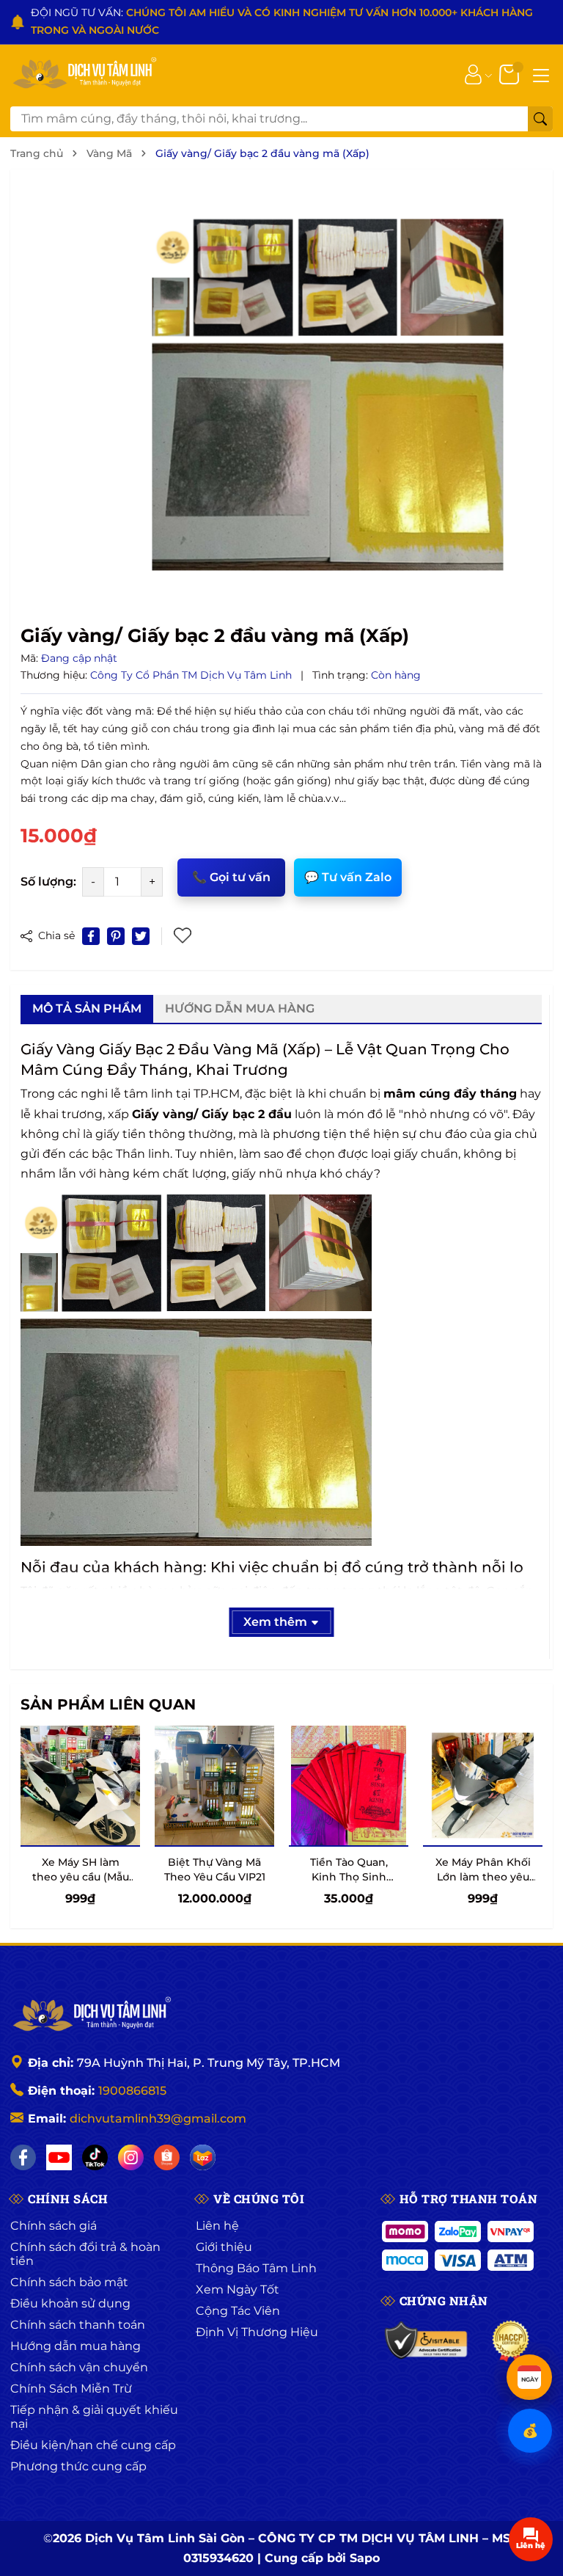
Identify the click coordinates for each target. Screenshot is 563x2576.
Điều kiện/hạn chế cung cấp (93, 2445)
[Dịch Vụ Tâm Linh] (91, 2015)
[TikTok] (95, 2157)
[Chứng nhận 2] (511, 2341)
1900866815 (132, 2091)
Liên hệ (217, 2226)
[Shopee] (167, 2157)
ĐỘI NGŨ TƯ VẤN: (282, 21)
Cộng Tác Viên (238, 2311)
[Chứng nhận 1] (427, 2341)
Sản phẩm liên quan (108, 1704)
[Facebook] (23, 2157)
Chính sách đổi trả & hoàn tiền (85, 2254)
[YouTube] (59, 2157)
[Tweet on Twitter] (141, 936)
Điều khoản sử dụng (70, 2303)
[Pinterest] (116, 936)
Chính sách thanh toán (78, 2325)
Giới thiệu (224, 2247)
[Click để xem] (328, 395)
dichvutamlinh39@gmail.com (158, 2119)
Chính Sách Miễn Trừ (71, 2389)
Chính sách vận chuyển (79, 2367)
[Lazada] (203, 2157)
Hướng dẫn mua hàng (76, 2346)
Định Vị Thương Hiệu (257, 2332)
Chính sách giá (54, 2226)
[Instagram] (131, 2157)
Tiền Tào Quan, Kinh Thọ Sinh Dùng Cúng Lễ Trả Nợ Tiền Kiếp (349, 1884)
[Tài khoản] (473, 73)
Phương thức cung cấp (78, 2466)
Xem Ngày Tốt (238, 2289)
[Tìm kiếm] (540, 119)
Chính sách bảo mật (69, 2282)
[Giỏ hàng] (511, 73)
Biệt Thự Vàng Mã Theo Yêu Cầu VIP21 (215, 1869)
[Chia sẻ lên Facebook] (91, 936)
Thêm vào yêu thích (184, 936)
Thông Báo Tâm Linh (256, 2268)
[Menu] (541, 74)
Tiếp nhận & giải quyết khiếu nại (94, 2417)
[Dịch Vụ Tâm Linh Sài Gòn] (84, 74)
